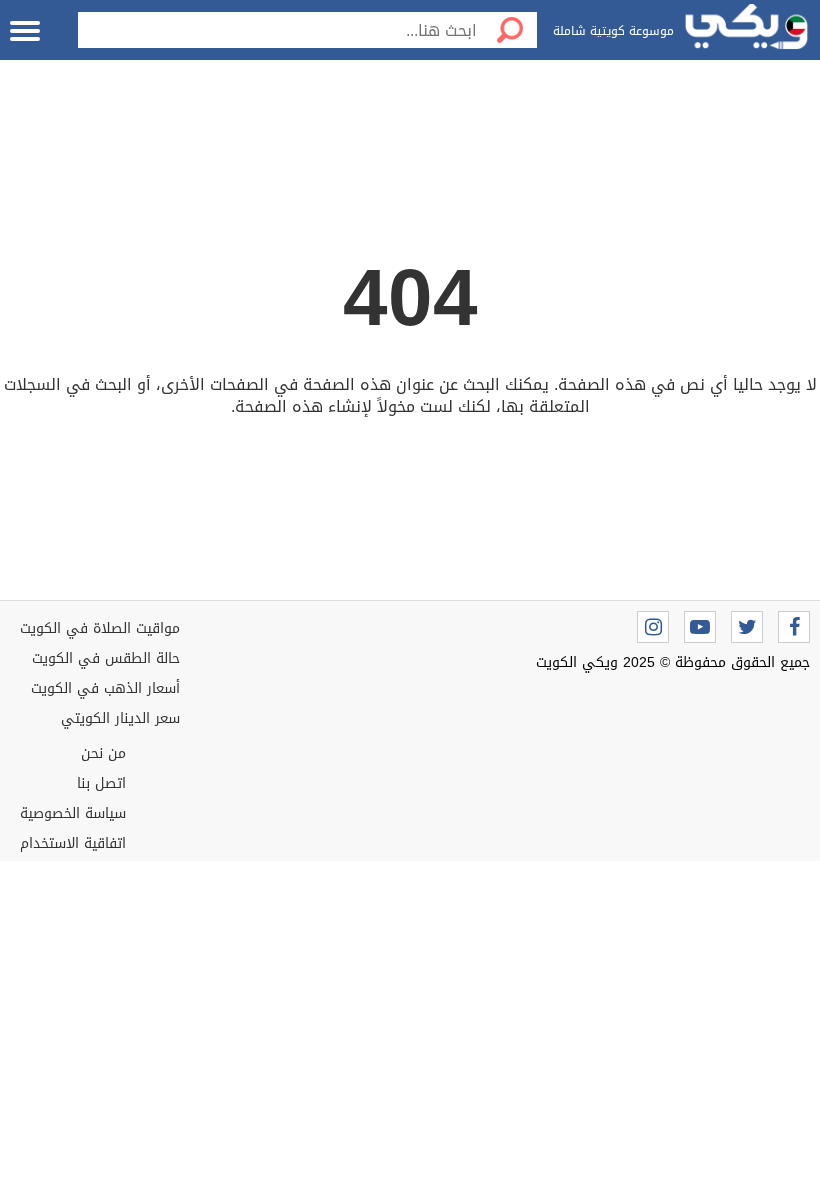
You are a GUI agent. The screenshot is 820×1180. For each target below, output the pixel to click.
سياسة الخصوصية (73, 813)
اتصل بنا (101, 783)
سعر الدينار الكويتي (120, 718)
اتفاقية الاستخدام (73, 843)
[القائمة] (25, 31)
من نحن (103, 753)
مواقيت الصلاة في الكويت (100, 628)
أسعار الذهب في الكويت (105, 688)
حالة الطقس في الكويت (106, 658)
